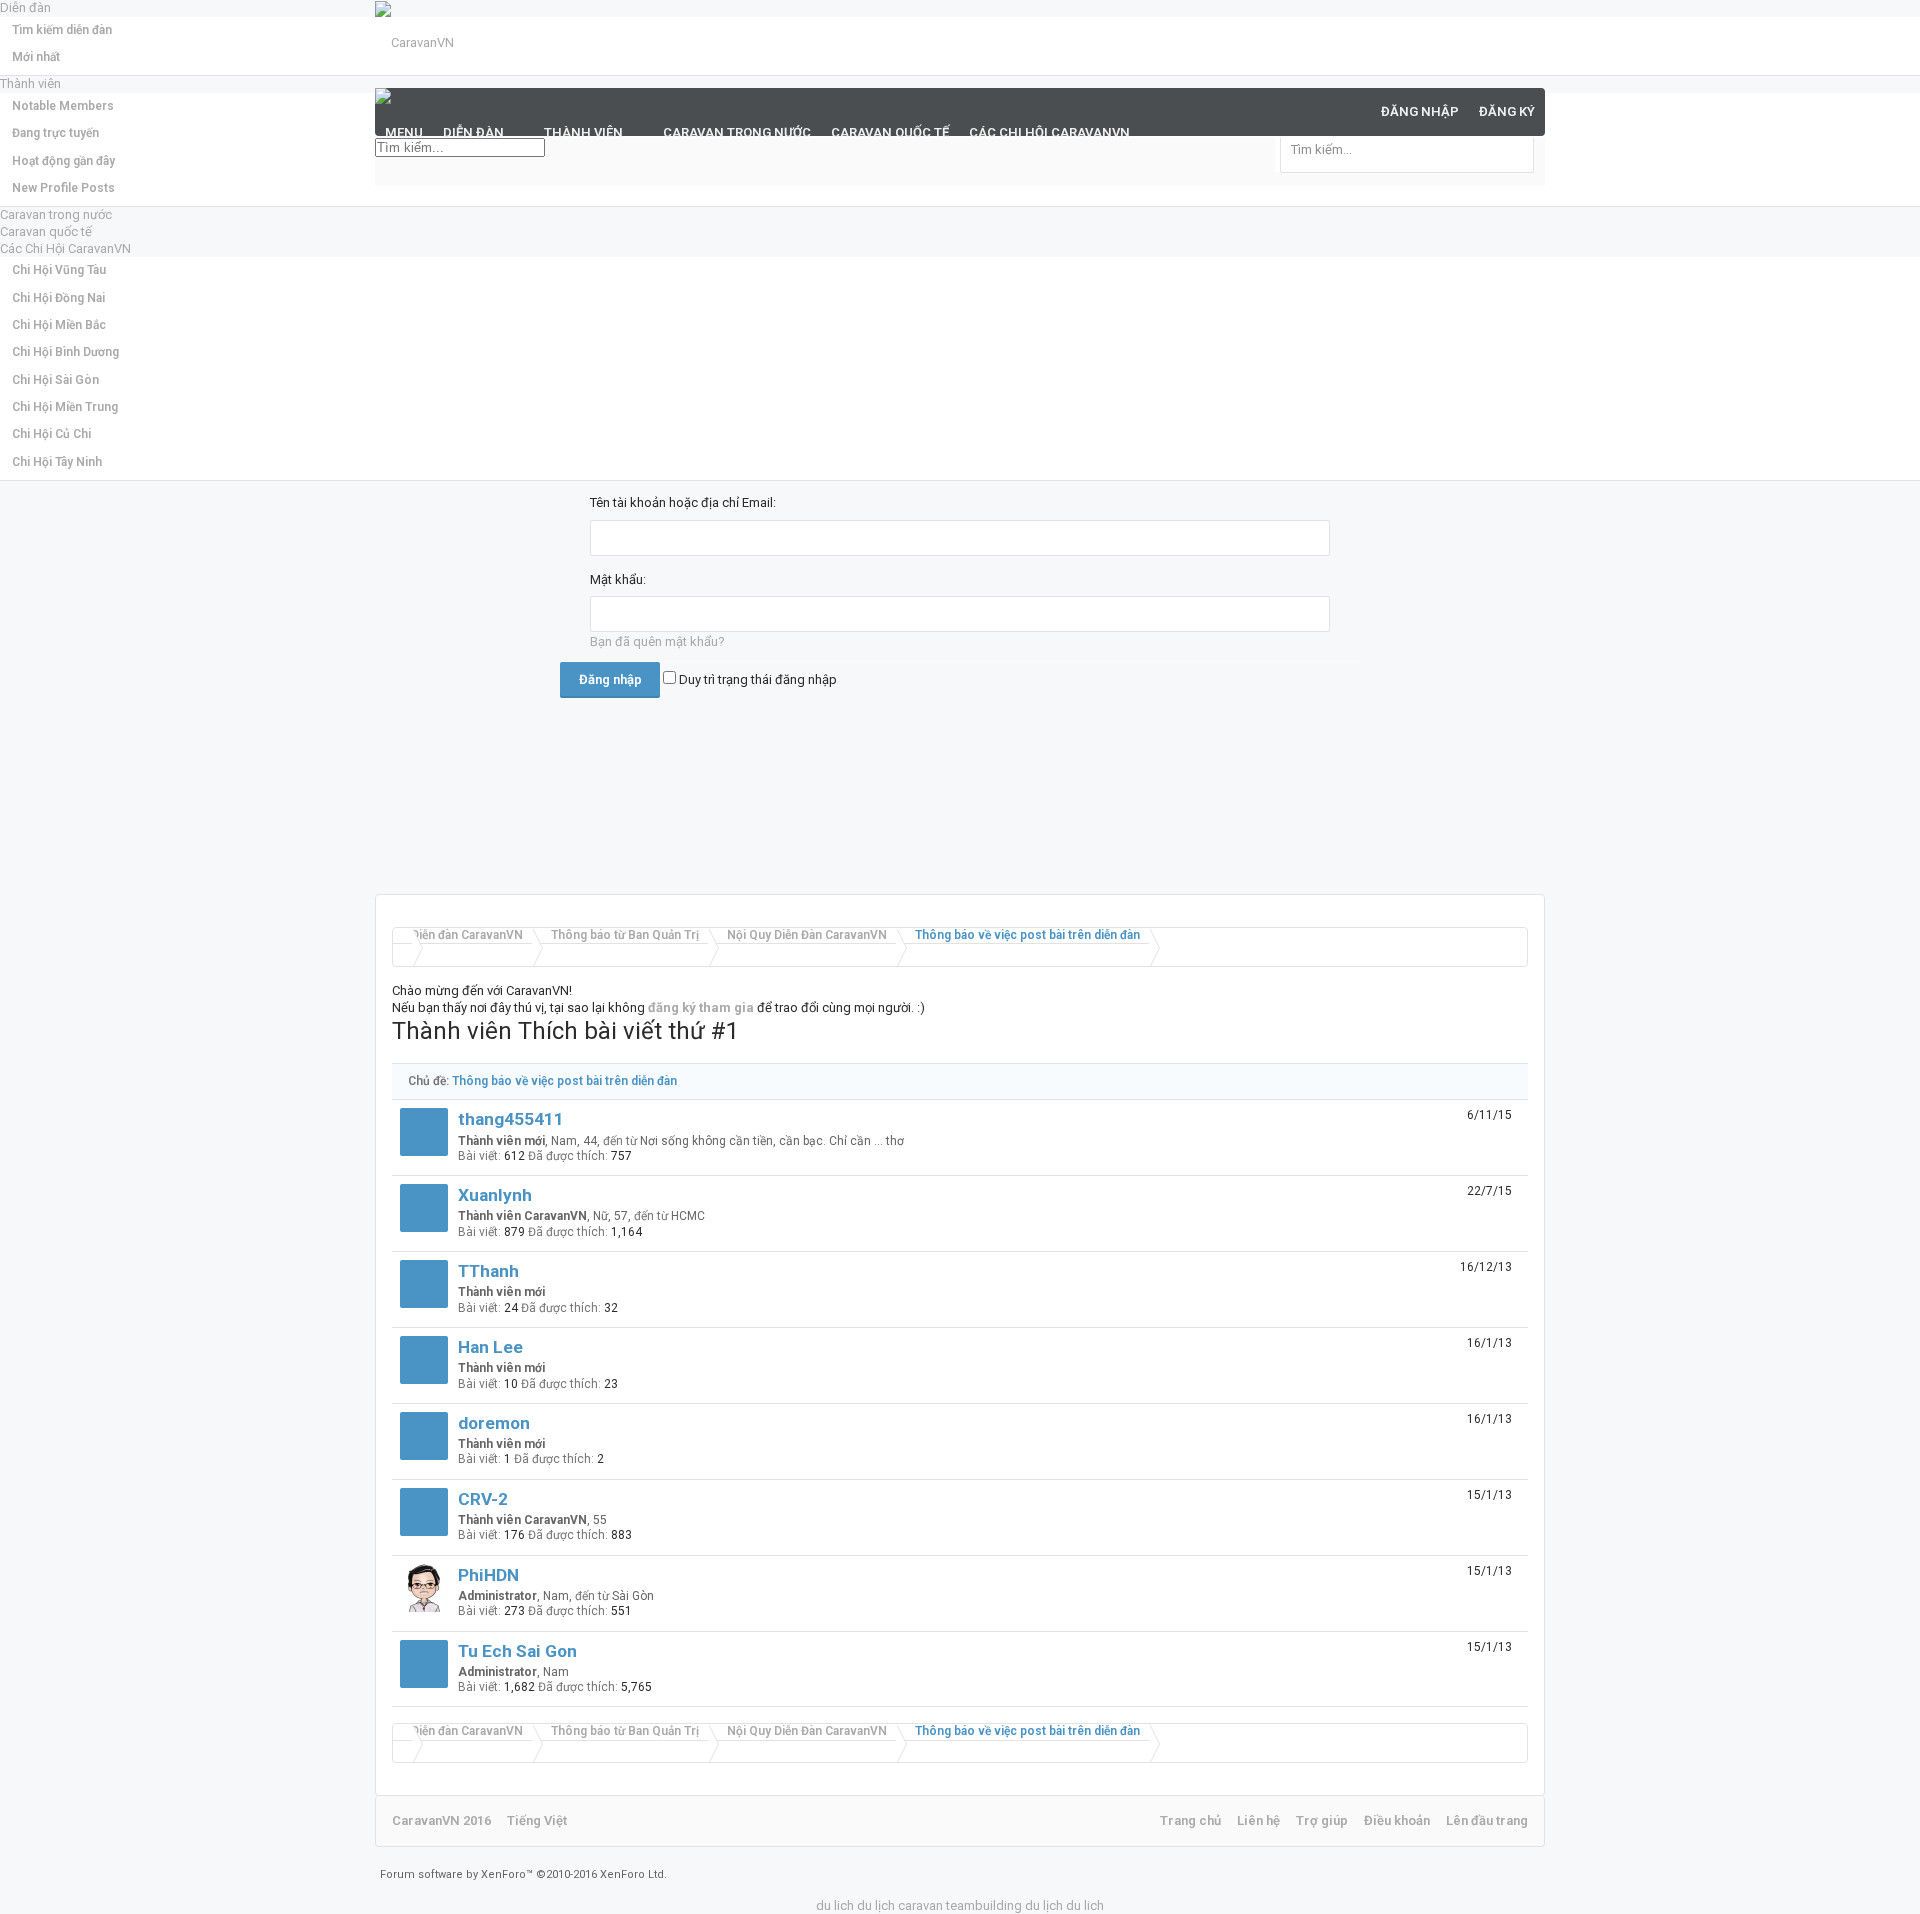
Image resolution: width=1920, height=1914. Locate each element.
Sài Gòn (633, 1596)
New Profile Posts (63, 188)
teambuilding (984, 1905)
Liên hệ (1258, 1820)
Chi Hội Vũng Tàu (59, 270)
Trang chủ (1190, 1820)
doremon (494, 1423)
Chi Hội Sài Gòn (55, 380)
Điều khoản (1397, 1820)
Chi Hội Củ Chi (51, 434)
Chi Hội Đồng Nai (58, 298)
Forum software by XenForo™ (523, 1874)
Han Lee (490, 1347)
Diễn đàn (473, 132)
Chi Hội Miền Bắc (59, 325)
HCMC (688, 1216)
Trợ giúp (1322, 1820)
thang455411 (511, 1119)
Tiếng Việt (537, 1820)
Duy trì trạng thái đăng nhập (756, 679)
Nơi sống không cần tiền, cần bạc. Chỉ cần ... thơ (772, 1141)
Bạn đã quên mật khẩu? (657, 641)
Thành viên (583, 132)
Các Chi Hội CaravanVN (65, 248)
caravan (920, 1905)
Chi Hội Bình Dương (65, 352)
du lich (835, 1905)
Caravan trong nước (56, 214)
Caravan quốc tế (46, 231)
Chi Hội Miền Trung (65, 407)
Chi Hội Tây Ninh (57, 462)
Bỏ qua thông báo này (1907, 19)
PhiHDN (488, 1575)
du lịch (876, 1905)
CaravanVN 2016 (441, 1820)
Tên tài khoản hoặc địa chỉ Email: (683, 502)
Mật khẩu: (618, 579)
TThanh (488, 1271)
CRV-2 (483, 1499)
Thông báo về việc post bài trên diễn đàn (564, 1081)
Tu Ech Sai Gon (517, 1651)
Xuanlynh (495, 1195)
